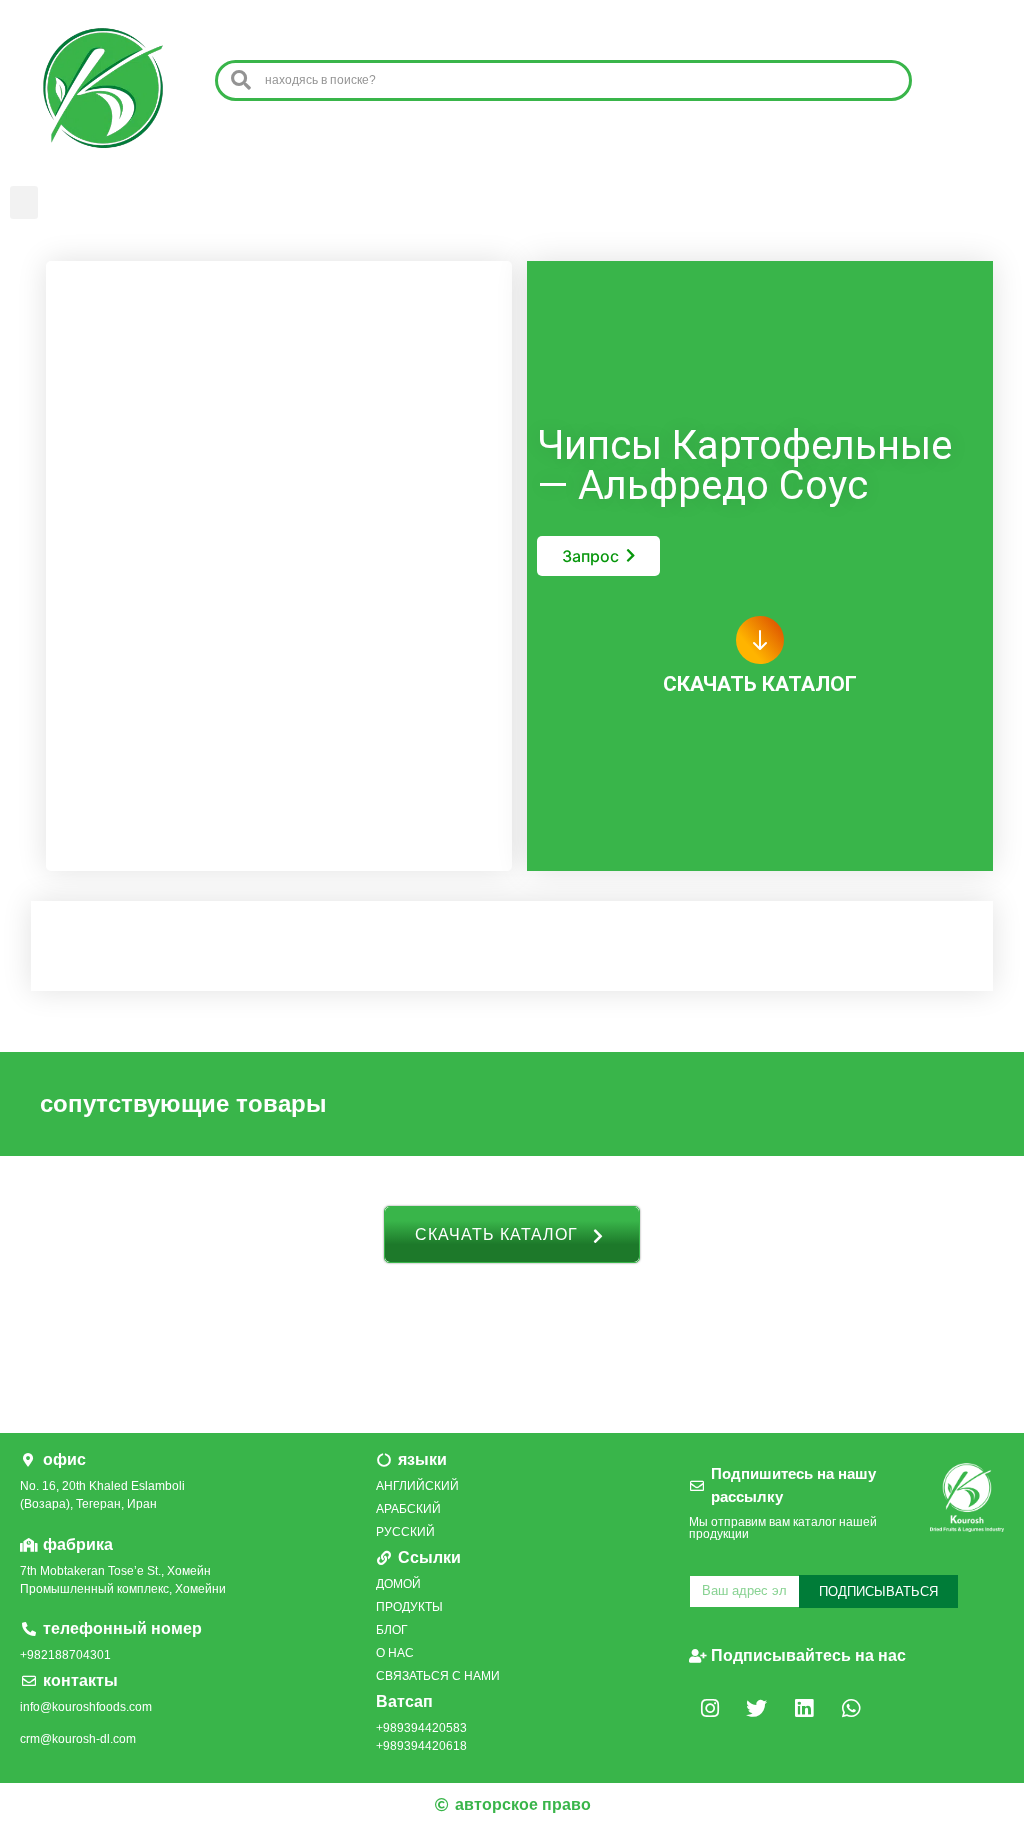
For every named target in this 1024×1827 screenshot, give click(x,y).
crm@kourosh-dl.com (78, 1739)
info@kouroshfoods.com (86, 1707)
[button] (24, 202)
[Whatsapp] (851, 1709)
